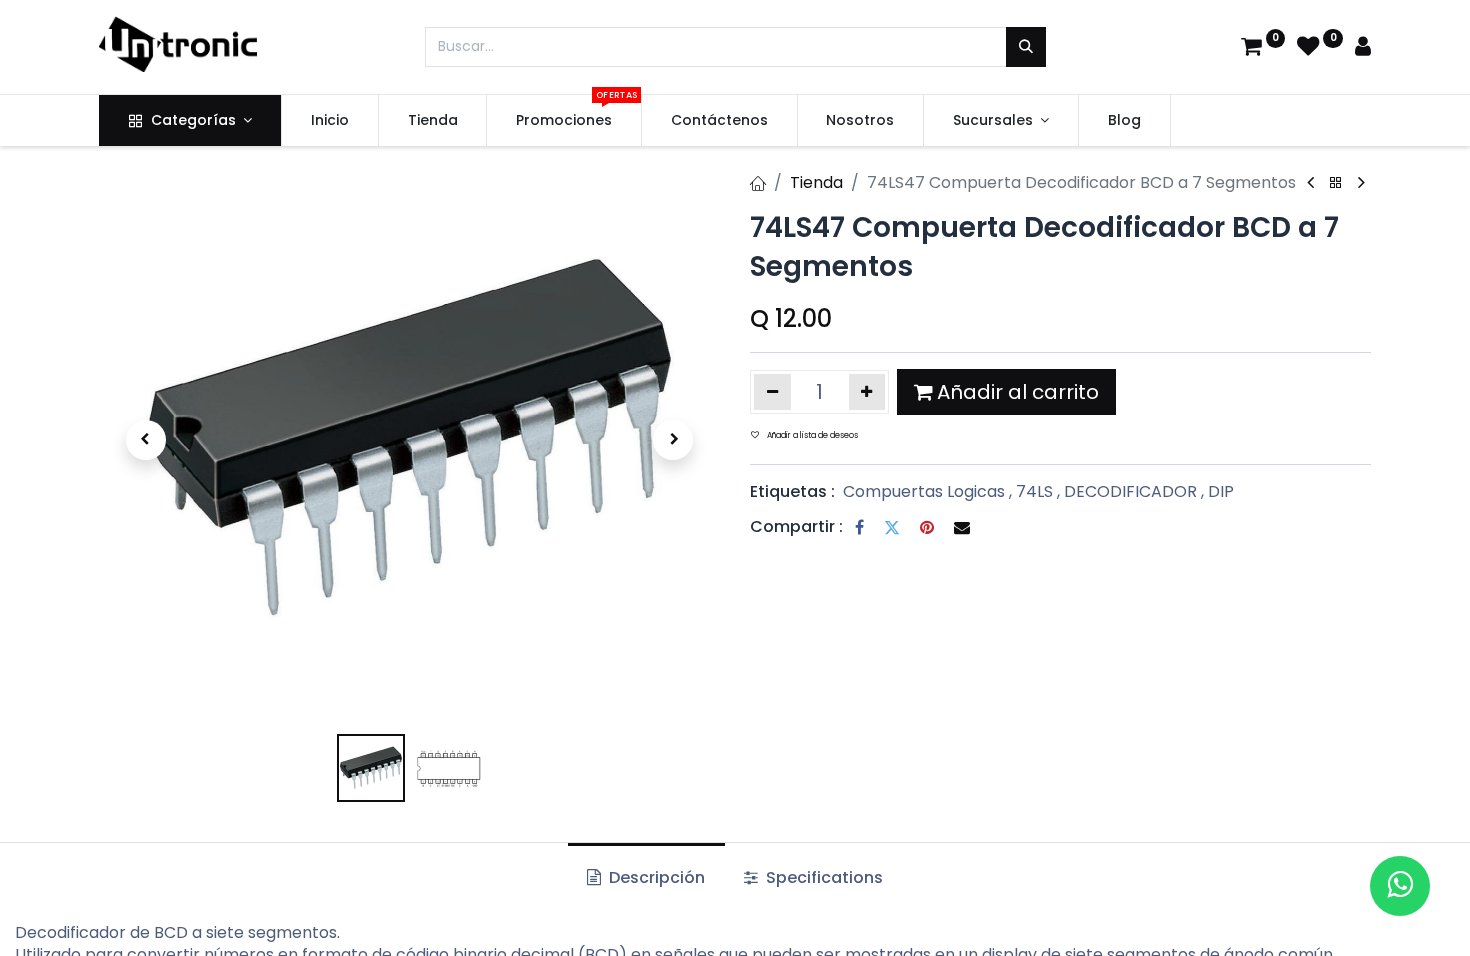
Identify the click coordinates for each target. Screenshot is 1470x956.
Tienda (816, 182)
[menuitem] (330, 121)
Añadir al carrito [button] (1018, 392)
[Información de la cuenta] (1363, 49)
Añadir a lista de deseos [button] (812, 435)
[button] (145, 440)
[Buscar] (1026, 47)
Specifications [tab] (822, 877)
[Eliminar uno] (772, 392)
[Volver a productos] (1336, 183)
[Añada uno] (867, 392)
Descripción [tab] (655, 877)
